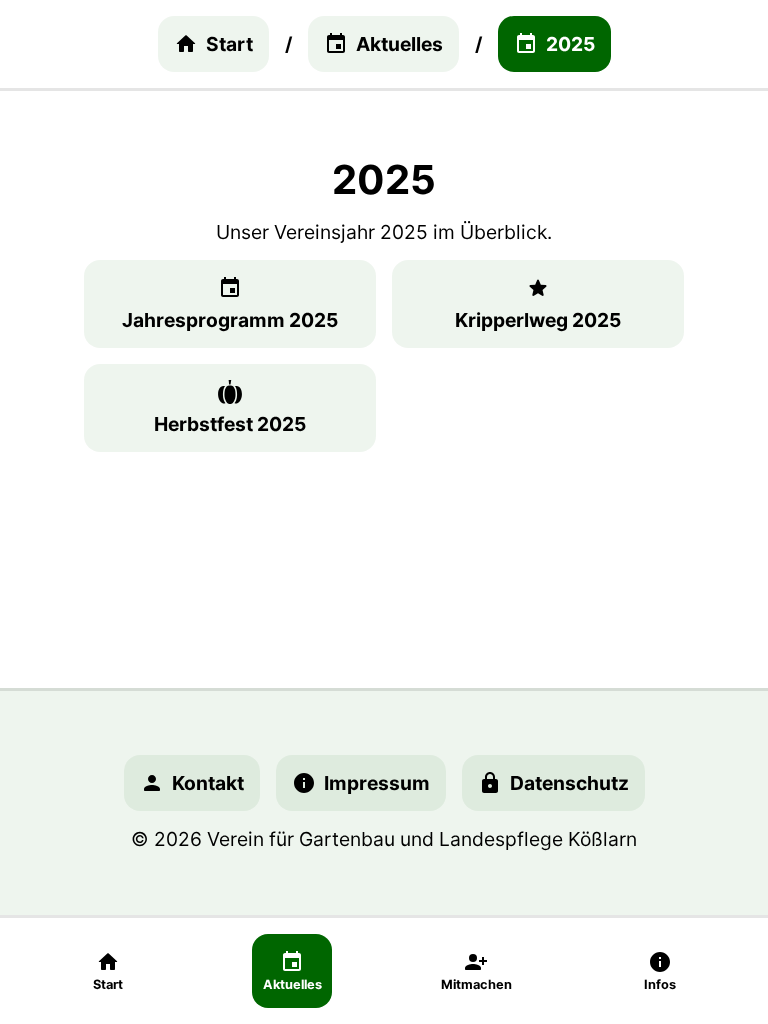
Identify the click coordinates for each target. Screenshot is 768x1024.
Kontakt (208, 783)
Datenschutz (569, 783)
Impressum (377, 783)
